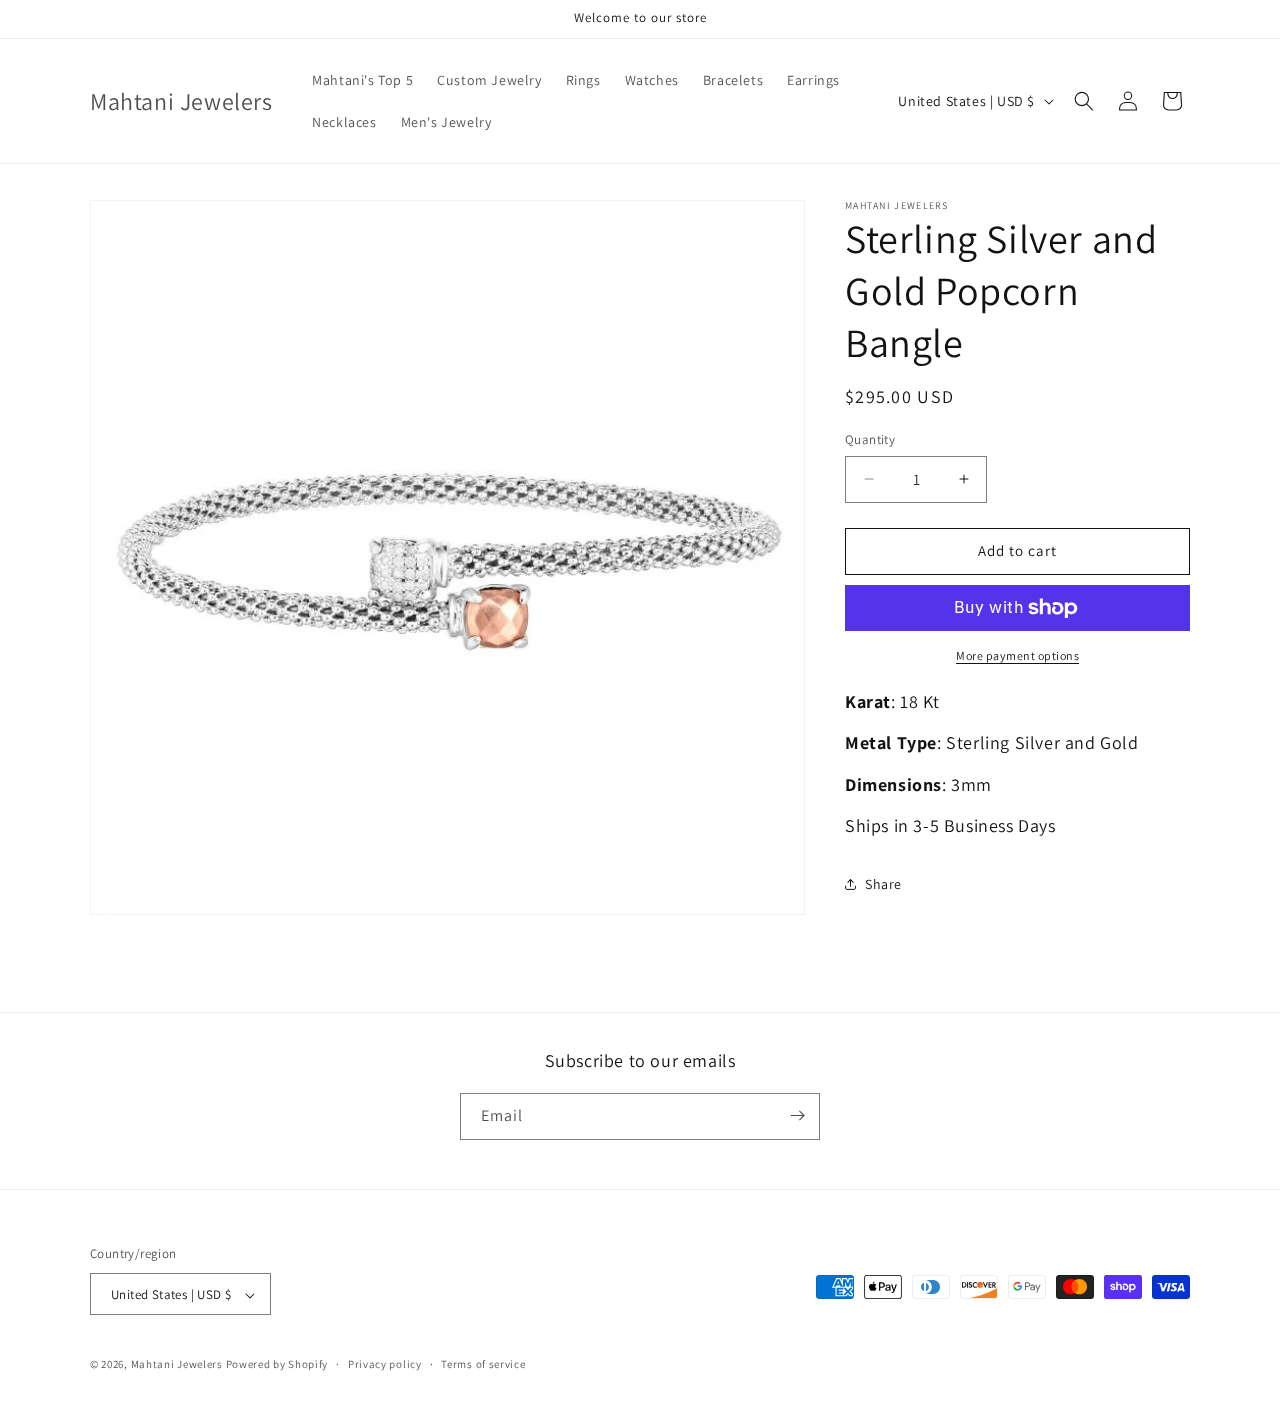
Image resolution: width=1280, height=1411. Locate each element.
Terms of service (483, 1364)
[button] (1084, 101)
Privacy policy (385, 1364)
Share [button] (883, 884)
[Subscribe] (797, 1115)
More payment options (1017, 655)
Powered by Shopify (277, 1365)
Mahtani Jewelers (177, 1365)
